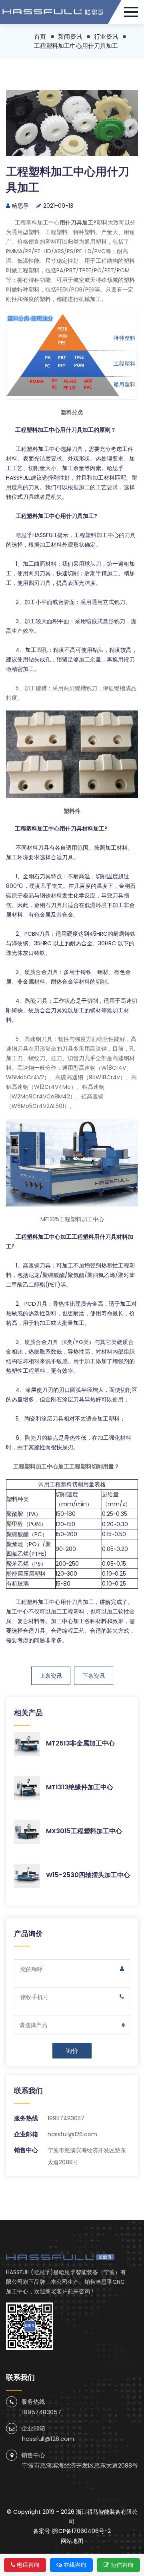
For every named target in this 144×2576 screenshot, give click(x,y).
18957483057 (66, 2118)
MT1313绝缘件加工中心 (80, 1787)
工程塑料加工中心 (37, 222)
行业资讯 (106, 36)
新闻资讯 (70, 36)
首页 (40, 36)
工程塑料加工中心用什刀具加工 (76, 46)
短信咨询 (122, 2565)
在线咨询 (75, 2565)
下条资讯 (94, 1676)
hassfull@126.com (72, 2134)
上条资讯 (51, 1676)
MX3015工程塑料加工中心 (84, 1831)
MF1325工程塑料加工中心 (72, 1219)
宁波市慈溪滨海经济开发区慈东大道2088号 (80, 2465)
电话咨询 (28, 2565)
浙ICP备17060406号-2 (81, 2531)
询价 (72, 2051)
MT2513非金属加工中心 (80, 1743)
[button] (134, 12)
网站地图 (72, 2541)
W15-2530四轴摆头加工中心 (88, 1875)
